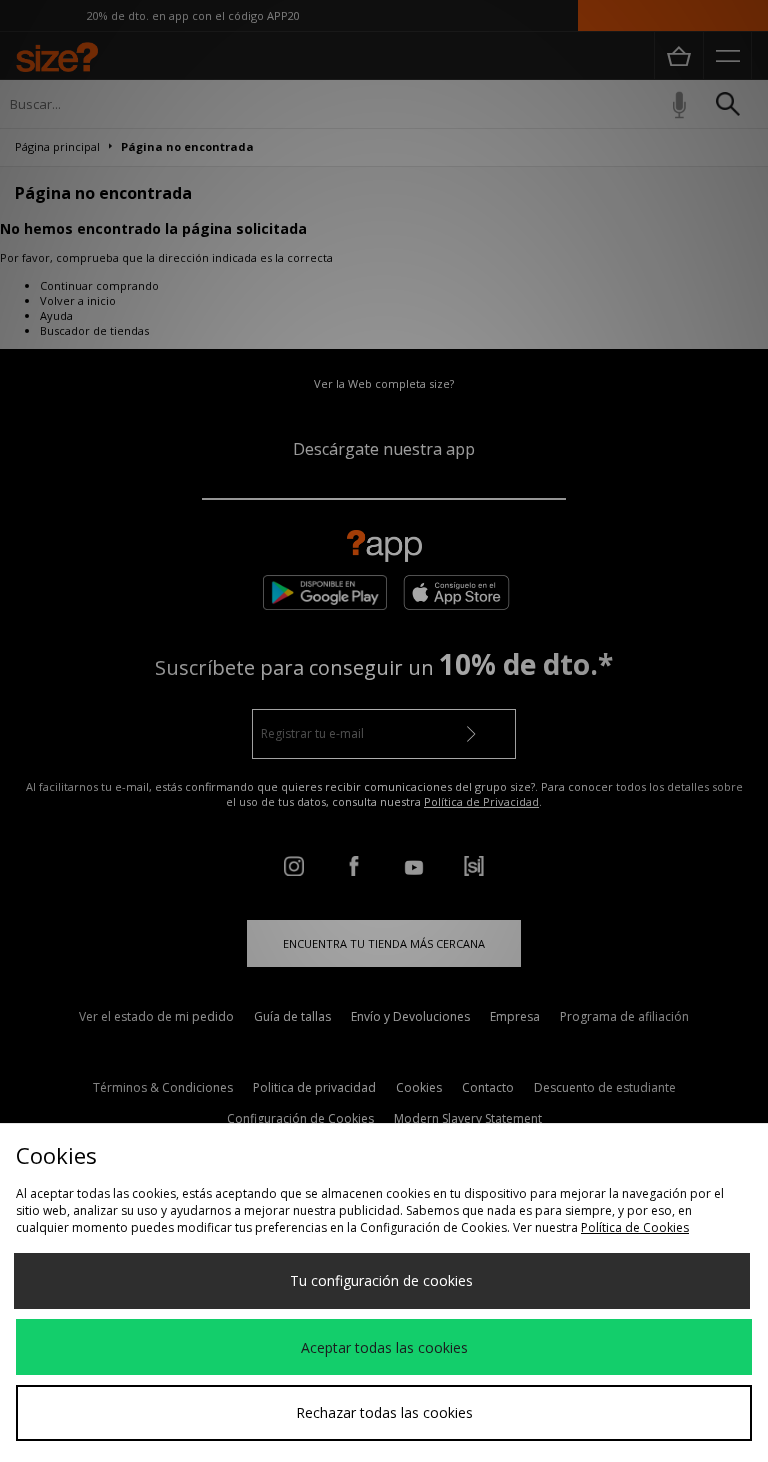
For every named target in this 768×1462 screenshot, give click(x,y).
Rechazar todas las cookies (384, 1412)
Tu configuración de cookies (381, 1280)
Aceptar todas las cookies (384, 1347)
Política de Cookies (635, 1227)
